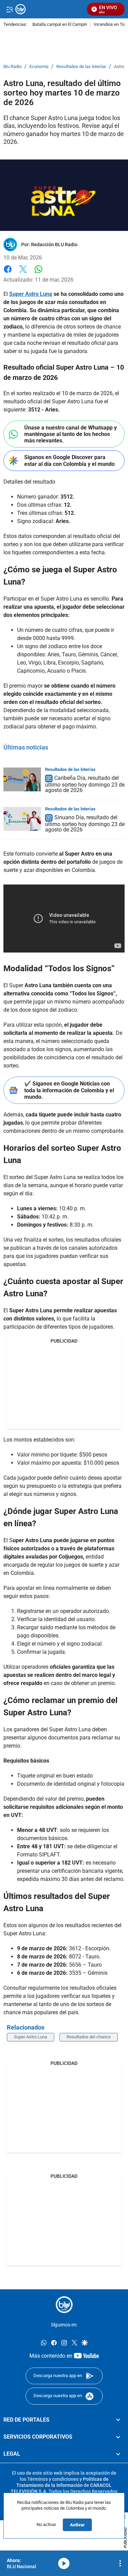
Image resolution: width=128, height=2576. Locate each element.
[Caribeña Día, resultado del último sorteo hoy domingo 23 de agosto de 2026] (22, 779)
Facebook (8, 273)
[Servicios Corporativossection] (118, 2437)
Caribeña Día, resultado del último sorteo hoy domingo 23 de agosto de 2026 (85, 784)
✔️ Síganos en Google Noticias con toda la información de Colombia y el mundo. (69, 1090)
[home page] (64, 2305)
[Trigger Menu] (9, 9)
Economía (39, 67)
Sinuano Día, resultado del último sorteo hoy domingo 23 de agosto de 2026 (85, 823)
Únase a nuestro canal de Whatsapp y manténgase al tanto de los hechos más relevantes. (70, 434)
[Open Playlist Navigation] (120, 2563)
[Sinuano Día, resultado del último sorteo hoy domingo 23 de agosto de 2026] (22, 819)
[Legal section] (118, 2454)
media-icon (64, 2563)
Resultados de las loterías (81, 67)
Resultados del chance (89, 2037)
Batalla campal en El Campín (60, 25)
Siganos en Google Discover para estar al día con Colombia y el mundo (69, 460)
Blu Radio (12, 67)
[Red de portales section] (118, 2420)
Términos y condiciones (53, 2479)
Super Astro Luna (31, 2037)
